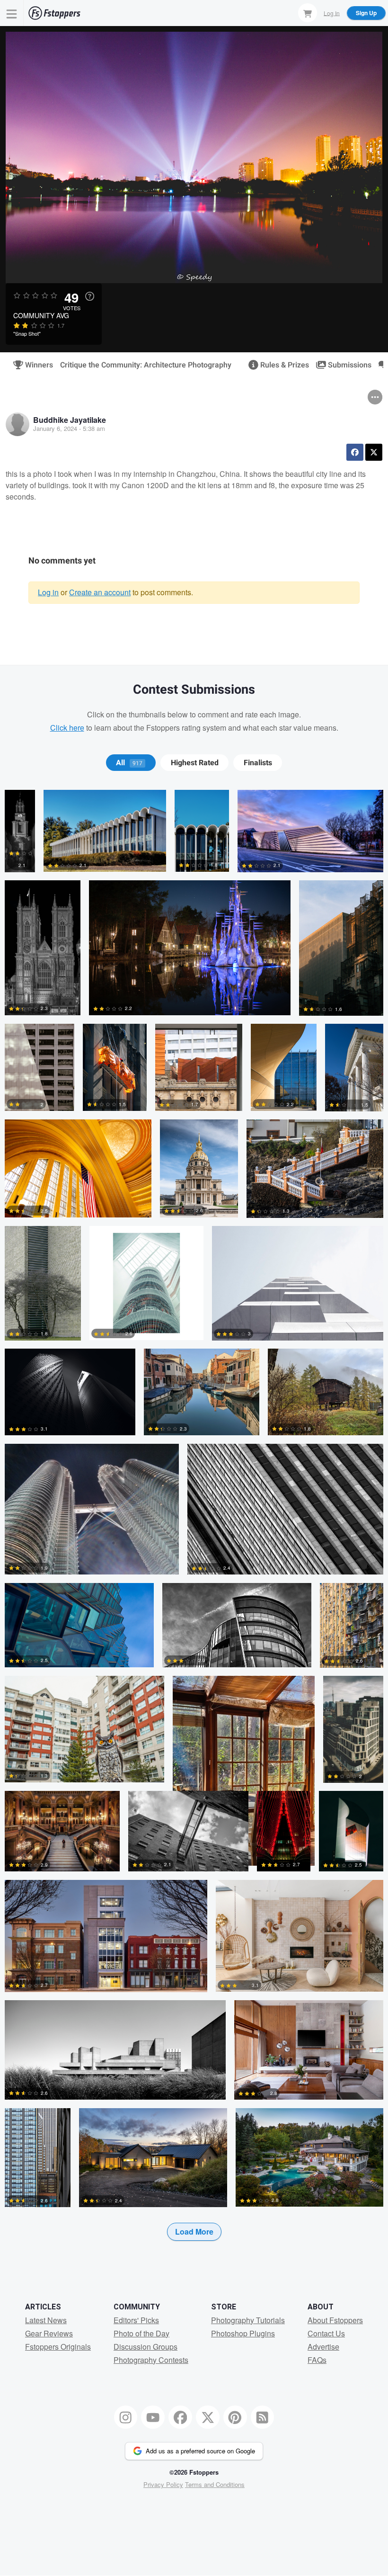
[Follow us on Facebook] (180, 2417)
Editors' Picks (136, 2320)
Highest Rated (195, 763)
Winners (35, 365)
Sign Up (366, 13)
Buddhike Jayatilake (70, 420)
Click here (67, 728)
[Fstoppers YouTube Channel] (153, 2417)
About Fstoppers (335, 2320)
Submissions (346, 365)
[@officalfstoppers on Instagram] (126, 2417)
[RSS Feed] (263, 2417)
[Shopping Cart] (308, 13)
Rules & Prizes (281, 365)
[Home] (54, 13)
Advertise (323, 2347)
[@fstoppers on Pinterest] (235, 2417)
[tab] (131, 763)
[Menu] (12, 13)
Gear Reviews (49, 2333)
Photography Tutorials (248, 2320)
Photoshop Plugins (243, 2333)
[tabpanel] (194, 1530)
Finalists (258, 763)
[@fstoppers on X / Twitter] (208, 2417)
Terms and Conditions (215, 2484)
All (129, 763)
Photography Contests (151, 2360)
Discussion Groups (145, 2347)
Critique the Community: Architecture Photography (146, 365)
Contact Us (326, 2333)
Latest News (46, 2320)
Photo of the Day (141, 2333)
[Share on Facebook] (355, 452)
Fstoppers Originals (58, 2347)
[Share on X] (374, 452)
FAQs (317, 2360)
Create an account (100, 592)
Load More (194, 2232)
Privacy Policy (163, 2484)
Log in (48, 592)
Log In (332, 13)
